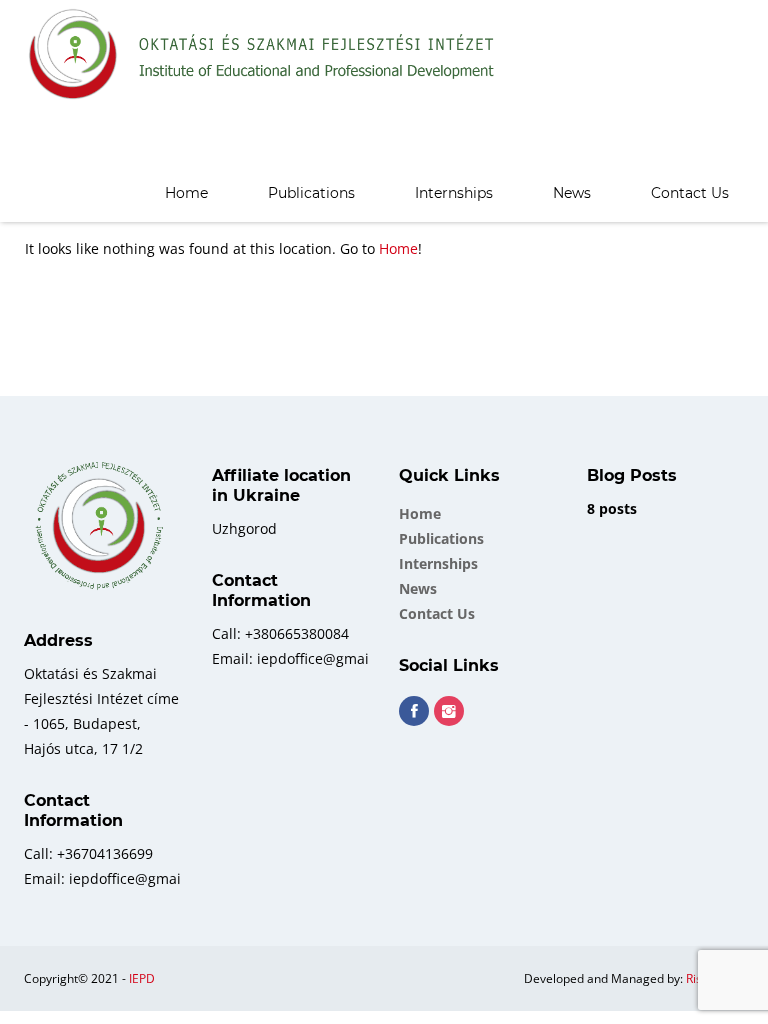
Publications (311, 193)
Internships (454, 193)
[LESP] (263, 55)
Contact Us (690, 193)
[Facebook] (414, 711)
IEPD (142, 978)
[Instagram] (449, 711)
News (572, 193)
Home (186, 193)
